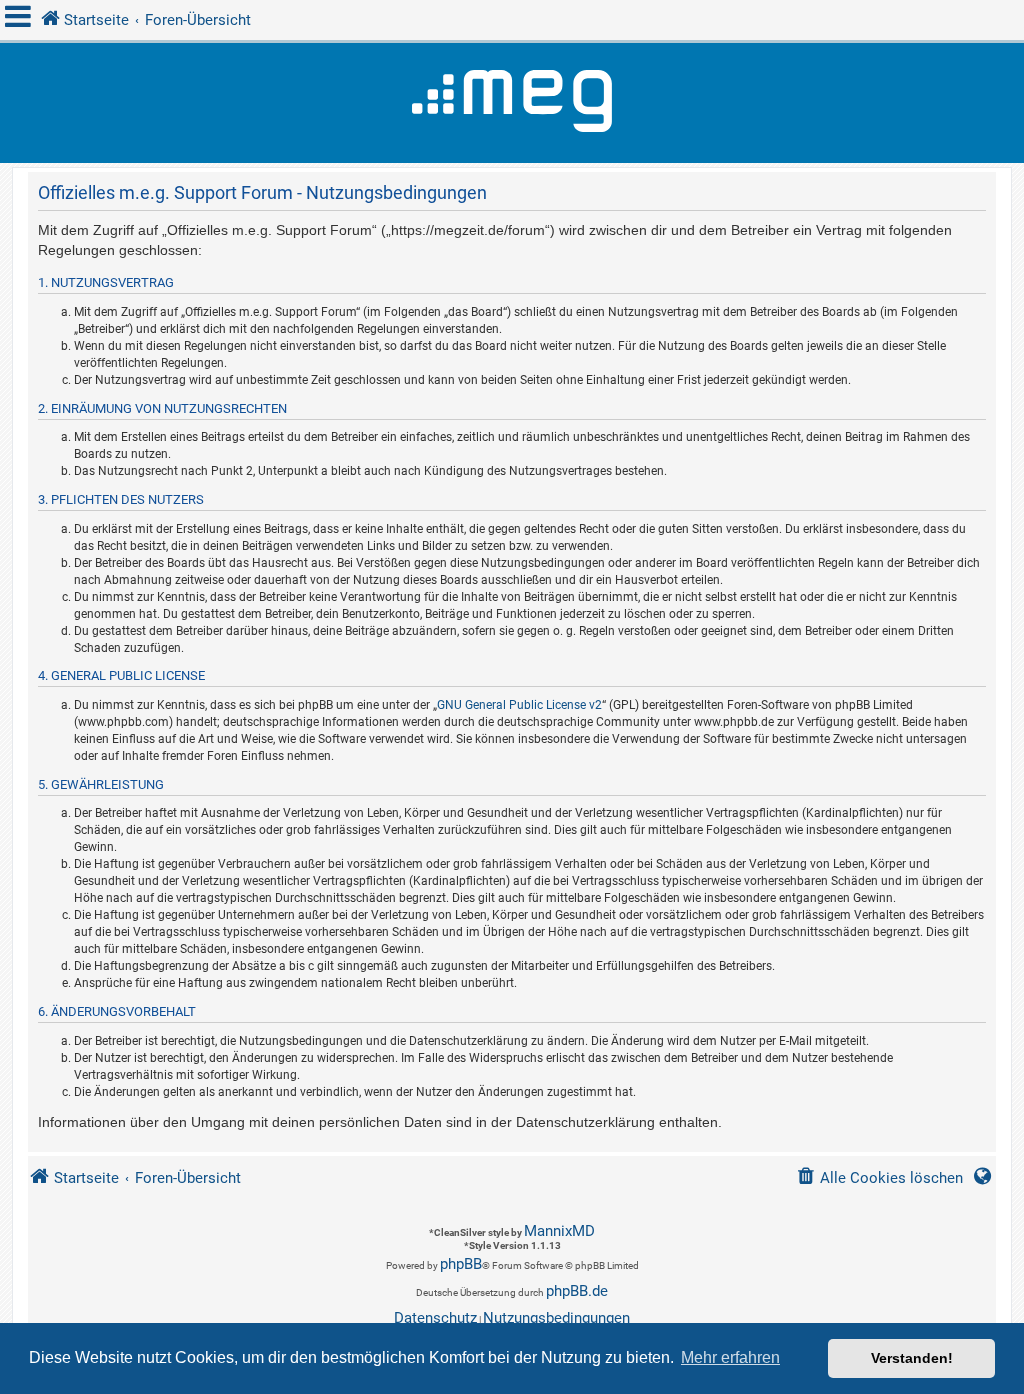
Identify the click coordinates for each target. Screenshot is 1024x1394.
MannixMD (559, 1231)
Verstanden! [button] (912, 1358)
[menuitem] (879, 1178)
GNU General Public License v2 (519, 705)
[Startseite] (512, 103)
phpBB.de (577, 1291)
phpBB (461, 1264)
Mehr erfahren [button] (730, 1357)
